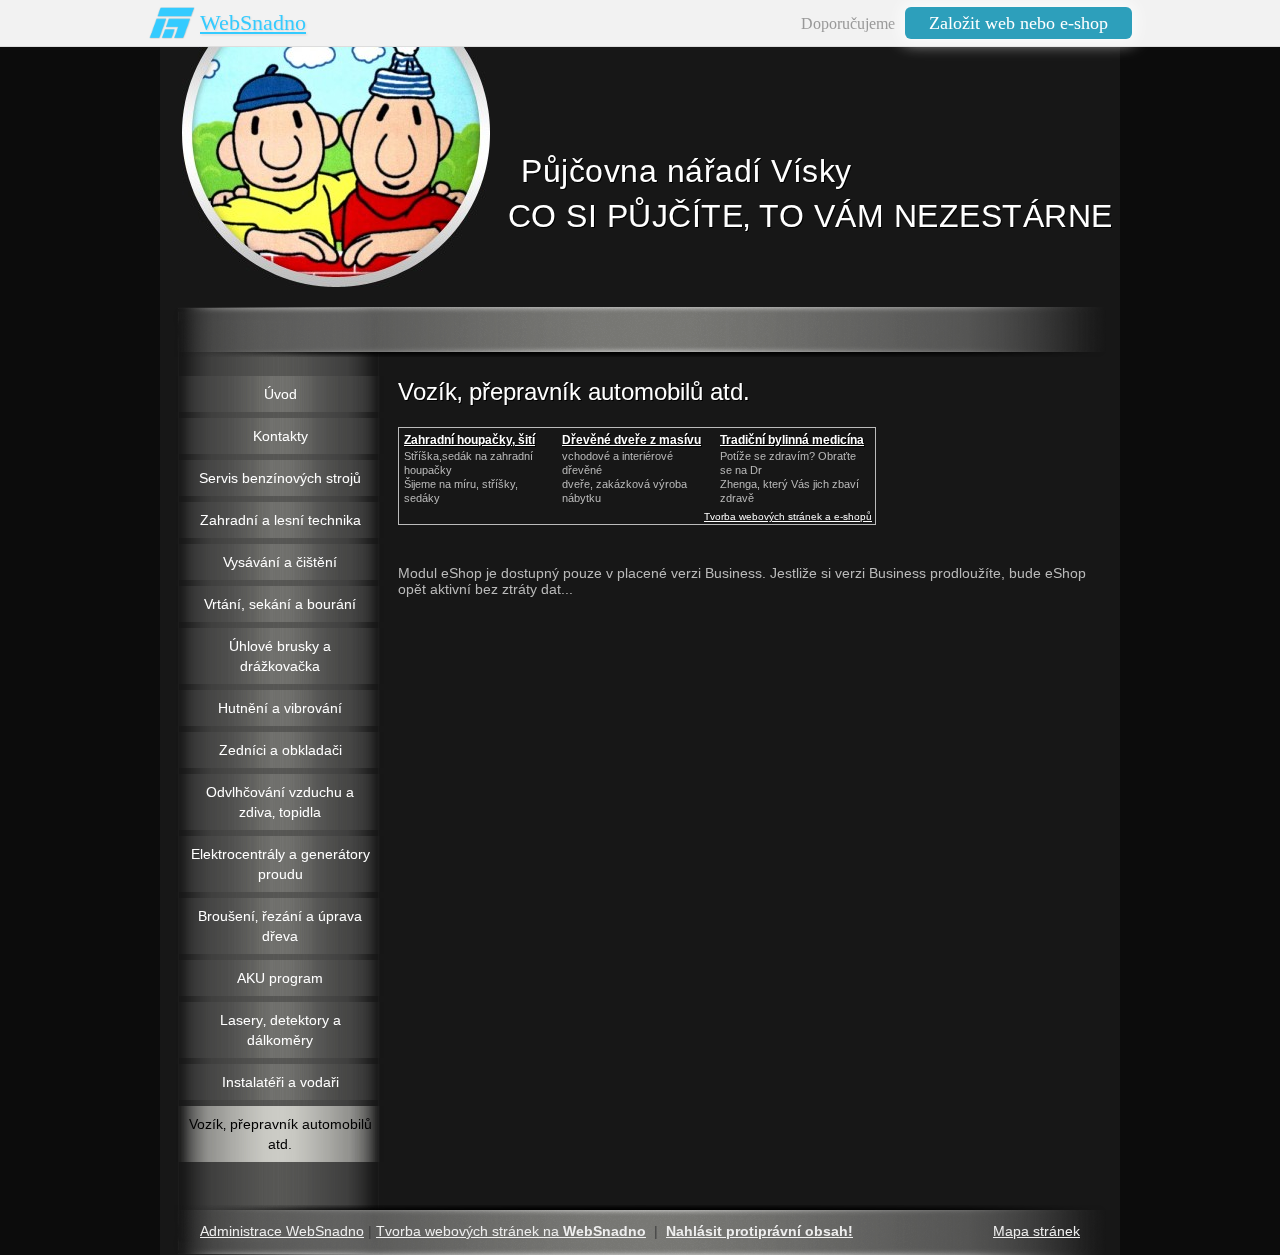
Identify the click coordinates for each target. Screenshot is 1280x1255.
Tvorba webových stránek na (511, 1231)
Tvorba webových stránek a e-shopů (788, 516)
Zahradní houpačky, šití (469, 440)
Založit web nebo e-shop (1018, 23)
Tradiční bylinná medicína (792, 440)
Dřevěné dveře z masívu (631, 440)
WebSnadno (253, 22)
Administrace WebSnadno (282, 1231)
